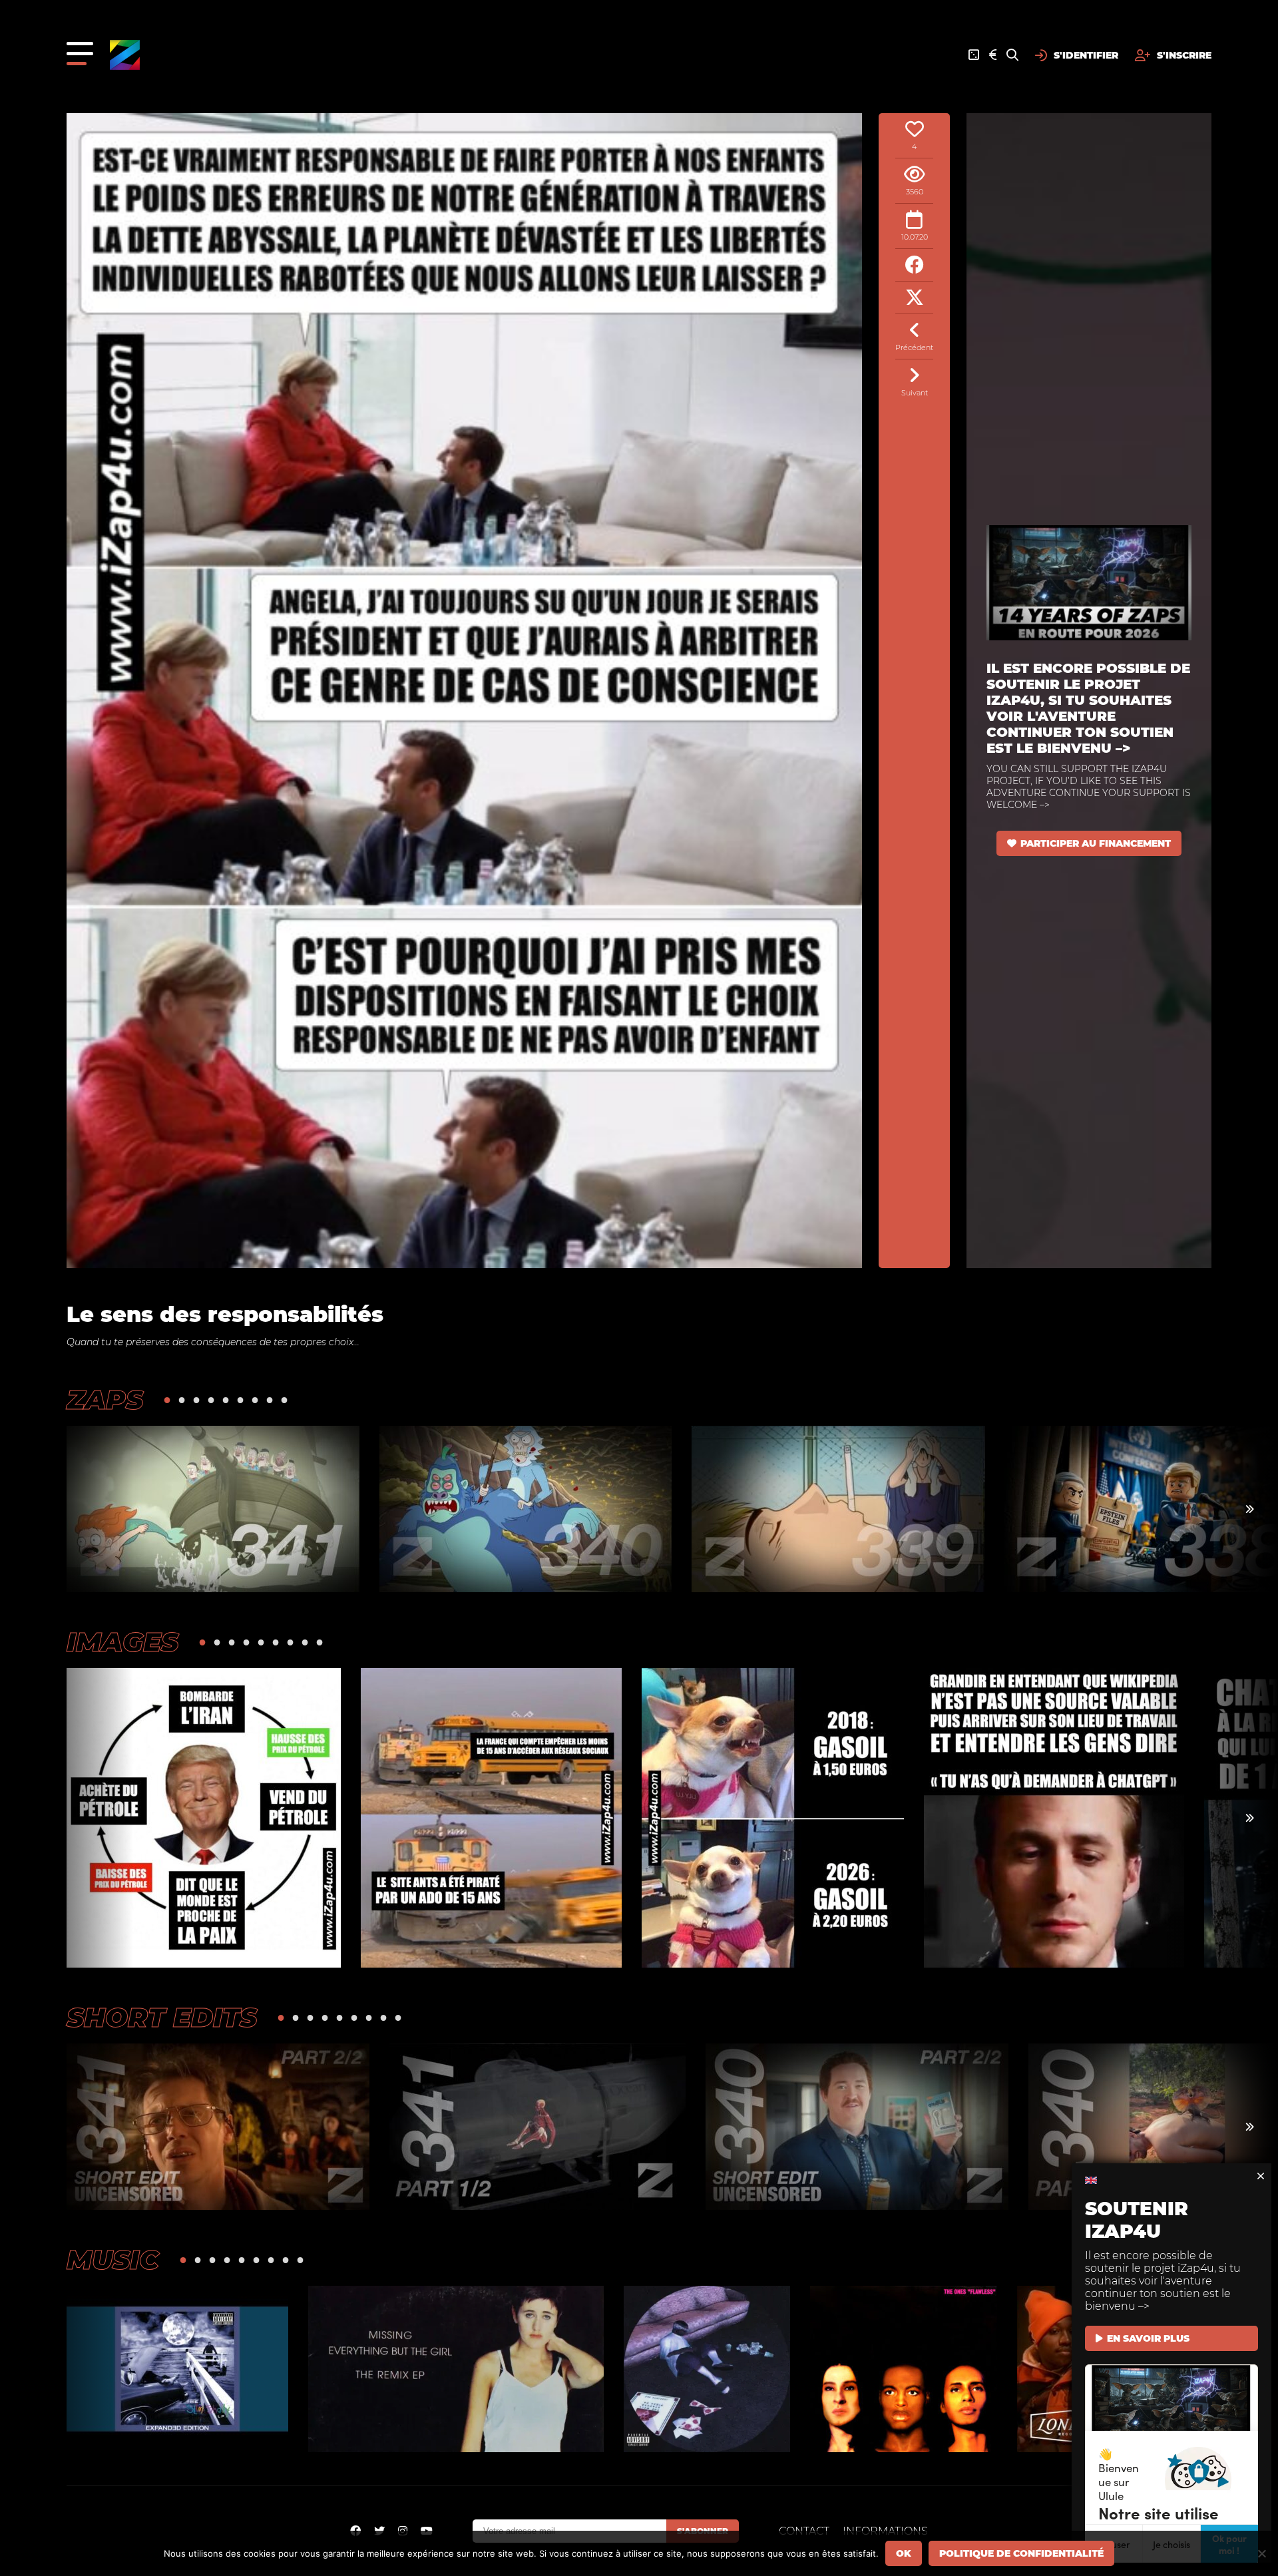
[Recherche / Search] (1012, 55)
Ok (904, 2553)
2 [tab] (182, 1399)
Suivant (915, 393)
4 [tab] (211, 1399)
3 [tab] (196, 1399)
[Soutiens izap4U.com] (993, 55)
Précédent (914, 347)
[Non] (1261, 2553)
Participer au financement (1096, 843)
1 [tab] (167, 1399)
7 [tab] (255, 1399)
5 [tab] (226, 1399)
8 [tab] (270, 1399)
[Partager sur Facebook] (914, 265)
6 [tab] (240, 1399)
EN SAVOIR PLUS (1148, 2338)
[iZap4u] (125, 55)
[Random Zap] (974, 55)
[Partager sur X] (914, 298)
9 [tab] (284, 1399)
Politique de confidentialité (1021, 2553)
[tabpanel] (213, 1509)
